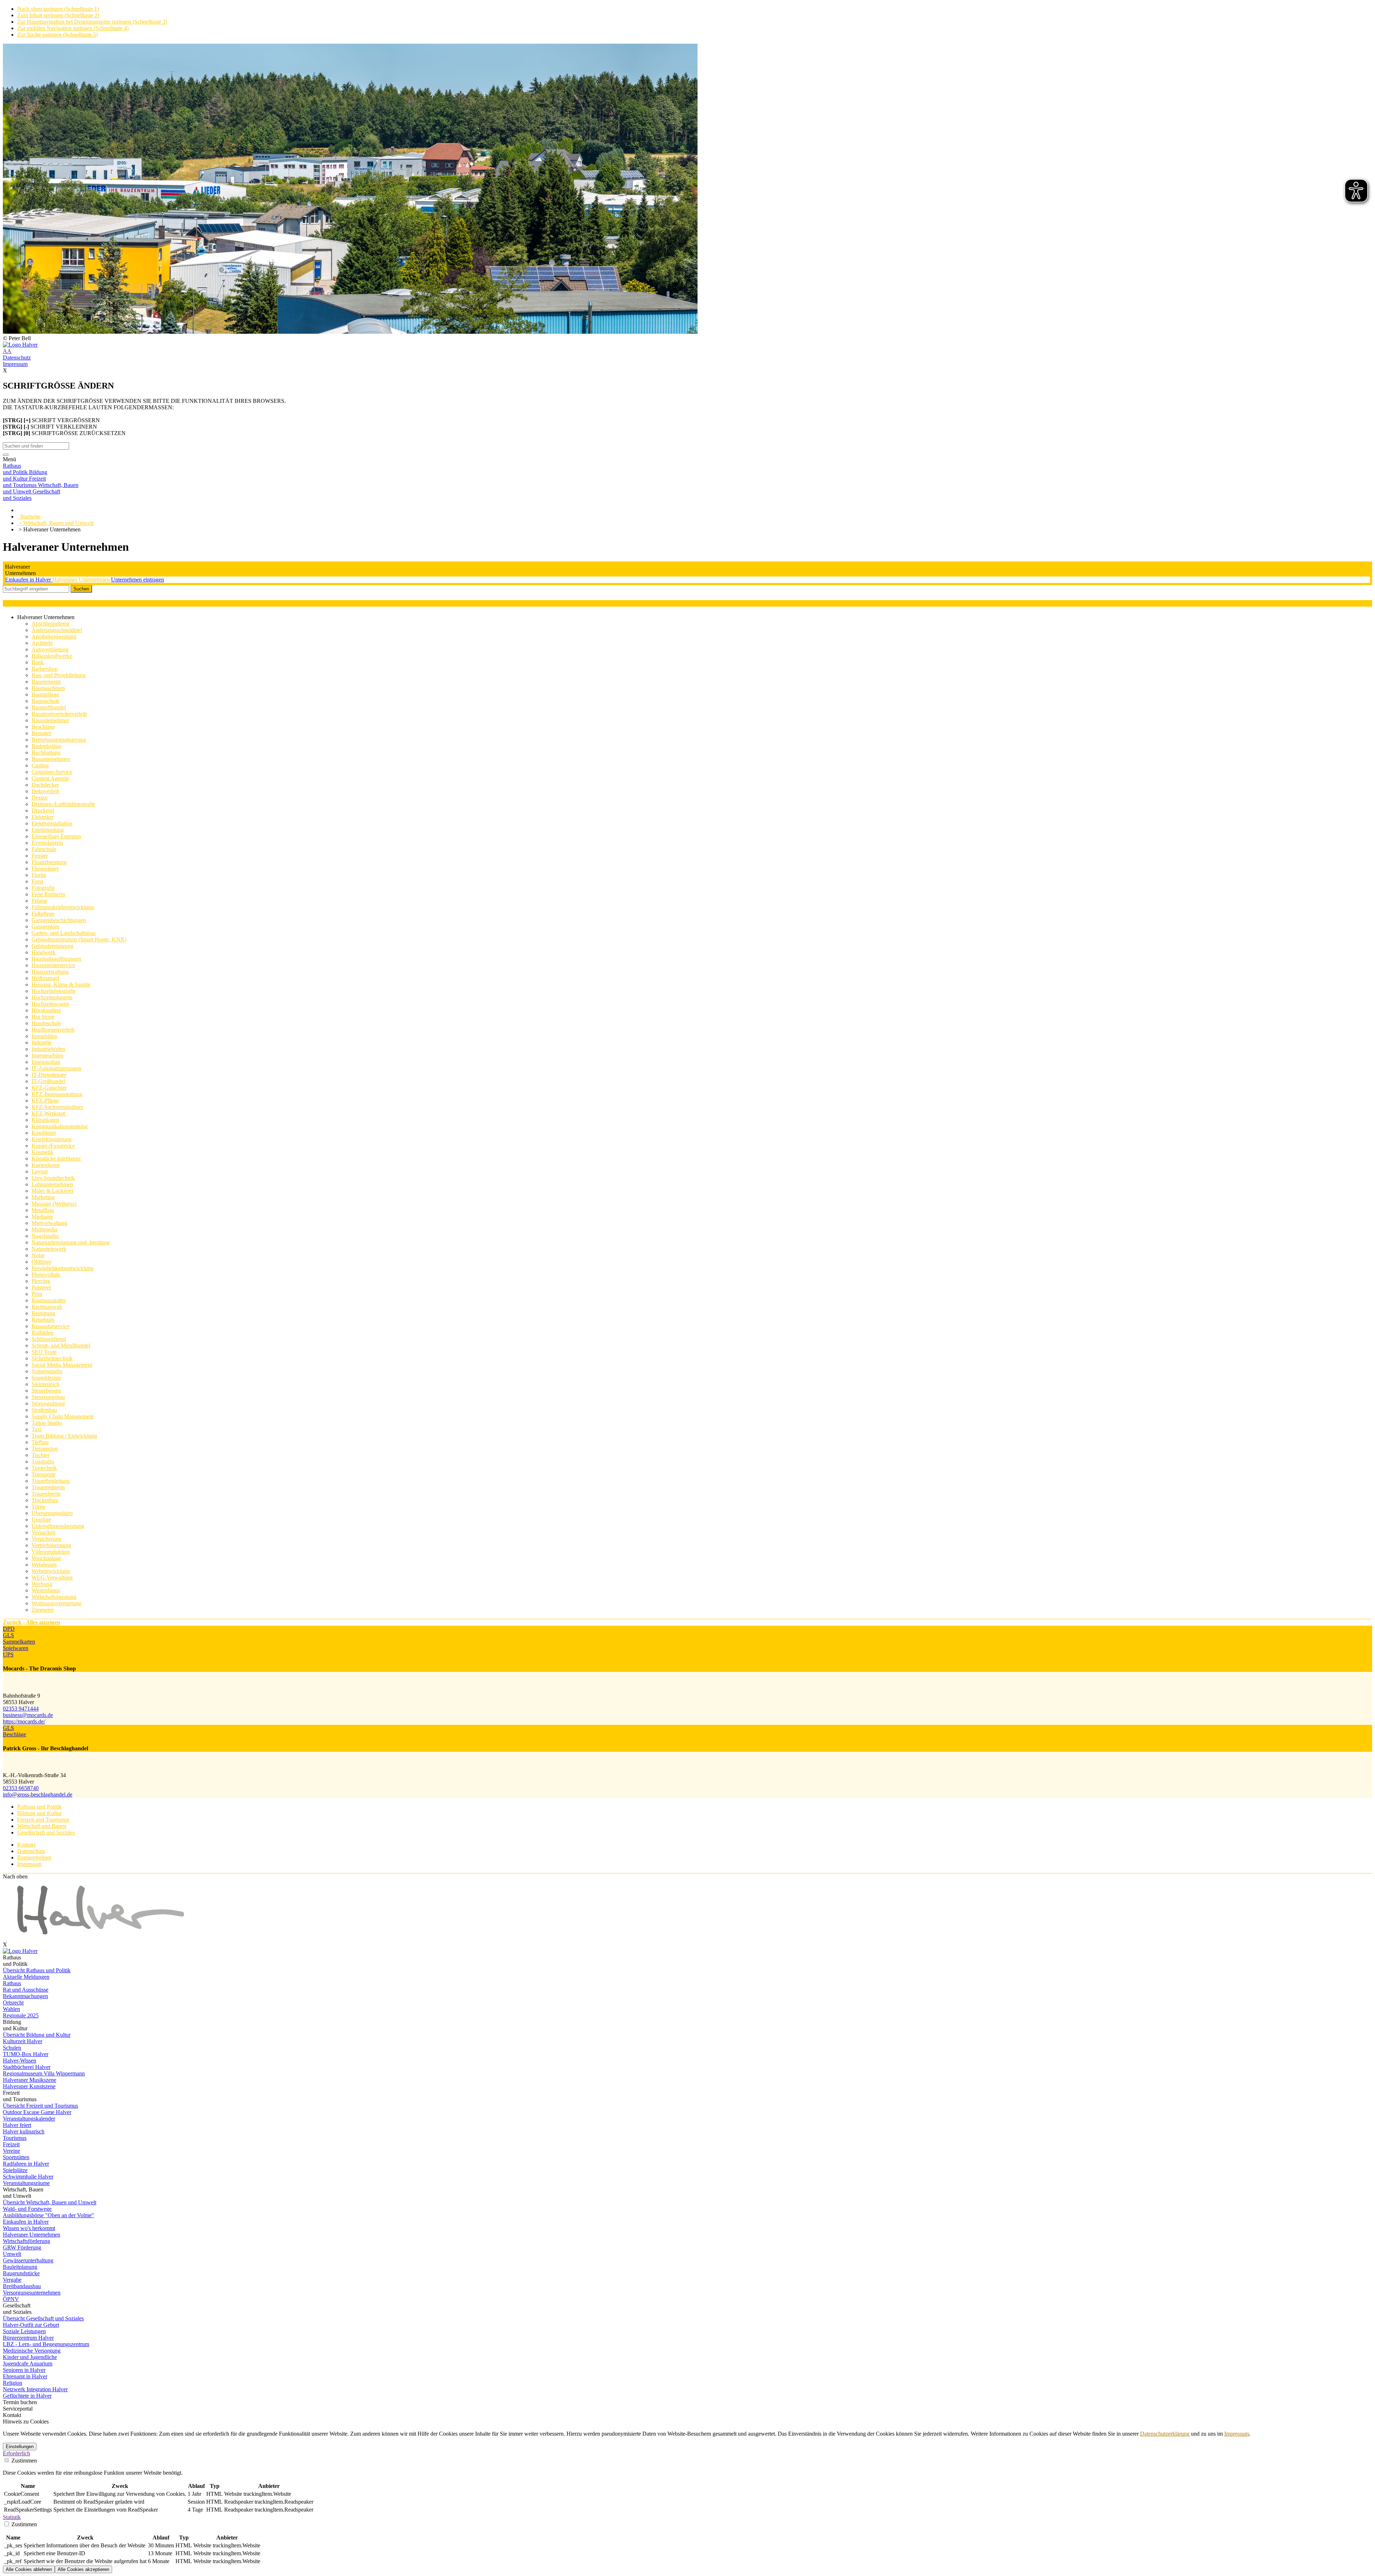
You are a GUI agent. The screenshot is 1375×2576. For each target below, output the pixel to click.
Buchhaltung (46, 752)
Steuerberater (46, 1391)
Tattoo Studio (47, 1423)
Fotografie (43, 888)
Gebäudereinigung (52, 946)
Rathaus (12, 1983)
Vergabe (12, 2280)
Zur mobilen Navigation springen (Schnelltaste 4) (73, 28)
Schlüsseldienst (49, 1339)
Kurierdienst (45, 1165)
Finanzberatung (49, 862)
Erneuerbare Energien (56, 836)
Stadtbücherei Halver (27, 2067)
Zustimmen (23, 2461)
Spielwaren (16, 1648)
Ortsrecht (13, 2003)
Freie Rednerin (48, 894)
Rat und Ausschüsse (26, 1990)
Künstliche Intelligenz (56, 1159)
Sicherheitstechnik (52, 1358)
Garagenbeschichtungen (59, 920)
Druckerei (43, 811)
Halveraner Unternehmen (82, 580)
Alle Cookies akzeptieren (83, 2569)
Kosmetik (42, 1152)
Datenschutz (17, 358)
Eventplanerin (47, 843)
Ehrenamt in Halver (25, 2376)
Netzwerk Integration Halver (35, 2389)
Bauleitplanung (20, 2267)
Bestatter (41, 733)
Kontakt (26, 1845)
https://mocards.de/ (24, 1721)
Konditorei (44, 1133)
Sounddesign (46, 1378)
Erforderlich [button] (16, 2453)
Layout (40, 1171)
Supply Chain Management (62, 1416)
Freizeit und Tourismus (43, 1820)
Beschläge (43, 727)
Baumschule (45, 701)
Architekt (42, 643)
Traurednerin (46, 1494)
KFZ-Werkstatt (49, 1113)
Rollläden (42, 1333)
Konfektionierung (52, 1139)
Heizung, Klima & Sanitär (61, 985)
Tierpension (45, 1449)
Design (40, 798)
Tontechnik (44, 1468)
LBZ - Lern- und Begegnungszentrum (46, 2344)
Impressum (15, 364)
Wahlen (11, 2009)
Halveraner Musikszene (30, 2080)
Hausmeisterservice (53, 965)
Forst (37, 881)
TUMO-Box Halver (26, 2054)
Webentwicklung (51, 1571)
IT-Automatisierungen (56, 1068)
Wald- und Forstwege (27, 2209)
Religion (13, 2383)
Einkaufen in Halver (29, 580)
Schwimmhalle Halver (28, 2177)
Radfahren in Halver (26, 2164)
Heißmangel (45, 978)
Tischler (40, 1455)
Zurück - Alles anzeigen (32, 1622)
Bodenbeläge (46, 746)
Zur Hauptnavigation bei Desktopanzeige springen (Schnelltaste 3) (92, 22)
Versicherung (46, 1539)
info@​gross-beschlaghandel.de (38, 1794)
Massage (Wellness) (54, 1204)
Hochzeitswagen (50, 1004)
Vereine (11, 2151)
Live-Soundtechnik (53, 1178)
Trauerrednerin (48, 1487)
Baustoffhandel (49, 707)
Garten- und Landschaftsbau (64, 933)
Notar (38, 1255)
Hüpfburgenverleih (53, 1030)
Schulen (12, 2048)
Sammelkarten (19, 1642)
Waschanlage (46, 1558)
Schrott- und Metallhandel (61, 1345)
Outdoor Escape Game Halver (37, 2112)
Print (37, 1294)
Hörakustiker (46, 1010)
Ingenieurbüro (47, 1055)
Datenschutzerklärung (1165, 2434)
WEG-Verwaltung (52, 1578)
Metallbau (43, 1210)
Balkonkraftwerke (52, 656)
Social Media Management (62, 1365)
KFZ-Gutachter (49, 1088)
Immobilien (44, 1036)
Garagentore (45, 927)
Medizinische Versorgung (32, 2351)
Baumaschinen (48, 688)
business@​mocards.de (28, 1715)
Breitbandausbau (22, 2286)
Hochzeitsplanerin (52, 997)
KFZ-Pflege (45, 1101)
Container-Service (52, 772)
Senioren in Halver (24, 2370)
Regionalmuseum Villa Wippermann (44, 2073)
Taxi (37, 1429)
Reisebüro (43, 1320)
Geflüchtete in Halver (27, 2396)
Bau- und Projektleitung (59, 675)
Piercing (41, 1281)
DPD (9, 1629)
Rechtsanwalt (47, 1307)
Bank (38, 662)
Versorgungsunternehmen (32, 2293)
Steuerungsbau (48, 1397)
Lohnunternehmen (52, 1184)
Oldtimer (42, 1262)
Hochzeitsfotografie (54, 991)
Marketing (43, 1197)
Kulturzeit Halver (23, 2041)
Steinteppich (45, 1384)
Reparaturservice (50, 1326)
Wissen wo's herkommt (29, 2228)
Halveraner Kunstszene (29, 2086)
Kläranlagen (45, 1120)
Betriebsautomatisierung (59, 740)
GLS (8, 1635)
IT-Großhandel (48, 1081)
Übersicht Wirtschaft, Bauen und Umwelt (50, 2202)
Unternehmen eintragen (137, 580)
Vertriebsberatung (51, 1545)
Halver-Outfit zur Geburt (31, 2325)
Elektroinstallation (52, 823)
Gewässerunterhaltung (28, 2260)
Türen (38, 1507)
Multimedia (44, 1229)
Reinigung (43, 1313)
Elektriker (43, 817)
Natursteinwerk (49, 1249)
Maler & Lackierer (52, 1191)
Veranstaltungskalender (29, 2119)
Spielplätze (15, 2170)
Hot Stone (43, 1017)
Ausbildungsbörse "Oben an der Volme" (49, 2215)
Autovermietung (50, 649)
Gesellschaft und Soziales (46, 1832)
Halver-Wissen (20, 2061)
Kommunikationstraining (60, 1126)
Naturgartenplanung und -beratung (71, 1242)
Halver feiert (17, 2125)
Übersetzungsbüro (52, 1513)
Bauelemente (46, 682)
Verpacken (44, 1532)
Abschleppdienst (50, 624)
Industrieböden (48, 1049)
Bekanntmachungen (25, 1996)
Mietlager (42, 1217)
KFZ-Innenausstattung (57, 1094)
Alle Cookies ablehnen (29, 2569)
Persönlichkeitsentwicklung (62, 1268)
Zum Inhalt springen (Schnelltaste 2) (58, 15)
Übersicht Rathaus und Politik (37, 1970)
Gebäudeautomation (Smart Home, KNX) (79, 939)
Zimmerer (43, 1610)
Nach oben (15, 1876)
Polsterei (41, 1287)
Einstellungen (20, 2447)
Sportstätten (16, 2157)
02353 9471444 (21, 1709)
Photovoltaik (46, 1275)
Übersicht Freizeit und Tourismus (40, 2106)
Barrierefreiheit (34, 1858)
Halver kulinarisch (24, 2131)
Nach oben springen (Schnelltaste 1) (58, 9)
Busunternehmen (51, 759)
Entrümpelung (48, 830)
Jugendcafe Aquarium (28, 2363)
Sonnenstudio (47, 1371)
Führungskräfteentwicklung (63, 907)
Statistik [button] (12, 2517)
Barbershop (45, 669)
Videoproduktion (51, 1552)
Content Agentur (50, 778)
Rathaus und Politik (39, 1807)
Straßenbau (44, 1410)
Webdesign (44, 1565)
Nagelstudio (45, 1236)
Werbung (42, 1584)
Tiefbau (40, 1442)
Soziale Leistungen (24, 2331)
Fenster (40, 856)
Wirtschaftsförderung (26, 2241)
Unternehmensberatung (58, 1526)
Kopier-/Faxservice (53, 1146)
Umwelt (12, 2254)
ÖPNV (11, 2299)
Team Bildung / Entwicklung (64, 1436)
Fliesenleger (45, 869)
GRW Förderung (22, 2247)
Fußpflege (43, 914)
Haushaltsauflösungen (56, 959)
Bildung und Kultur (39, 1813)
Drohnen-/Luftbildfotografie (63, 804)
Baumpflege (45, 694)
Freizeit (11, 2144)
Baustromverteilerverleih (59, 714)
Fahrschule (44, 849)
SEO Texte (44, 1352)
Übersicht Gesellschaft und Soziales (43, 2318)
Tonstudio (43, 1461)
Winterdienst (46, 1590)
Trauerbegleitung (51, 1481)
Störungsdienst (48, 1403)
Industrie (41, 1043)
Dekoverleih (45, 791)
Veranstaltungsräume (26, 2183)
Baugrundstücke (21, 2273)
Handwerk (44, 952)
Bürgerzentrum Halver (28, 2338)
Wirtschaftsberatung (54, 1597)
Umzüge (41, 1519)
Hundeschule (46, 1023)
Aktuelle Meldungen (26, 1977)
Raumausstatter (49, 1300)
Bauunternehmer (50, 720)
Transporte (44, 1474)
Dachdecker (45, 785)
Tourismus (15, 2138)
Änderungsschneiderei (57, 630)
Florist (39, 875)
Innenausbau (46, 1062)
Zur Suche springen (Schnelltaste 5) (57, 35)
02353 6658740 (21, 1788)
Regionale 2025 (21, 2015)
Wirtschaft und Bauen (42, 1826)
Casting (40, 765)
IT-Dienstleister (49, 1075)
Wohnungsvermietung (56, 1603)
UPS (8, 1654)
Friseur (39, 901)
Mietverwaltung (49, 1223)
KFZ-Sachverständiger (57, 1107)
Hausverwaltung (50, 972)
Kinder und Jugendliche (30, 2357)
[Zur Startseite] (687, 345)
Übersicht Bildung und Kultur (37, 2035)
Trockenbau (45, 1500)
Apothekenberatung (54, 636)
